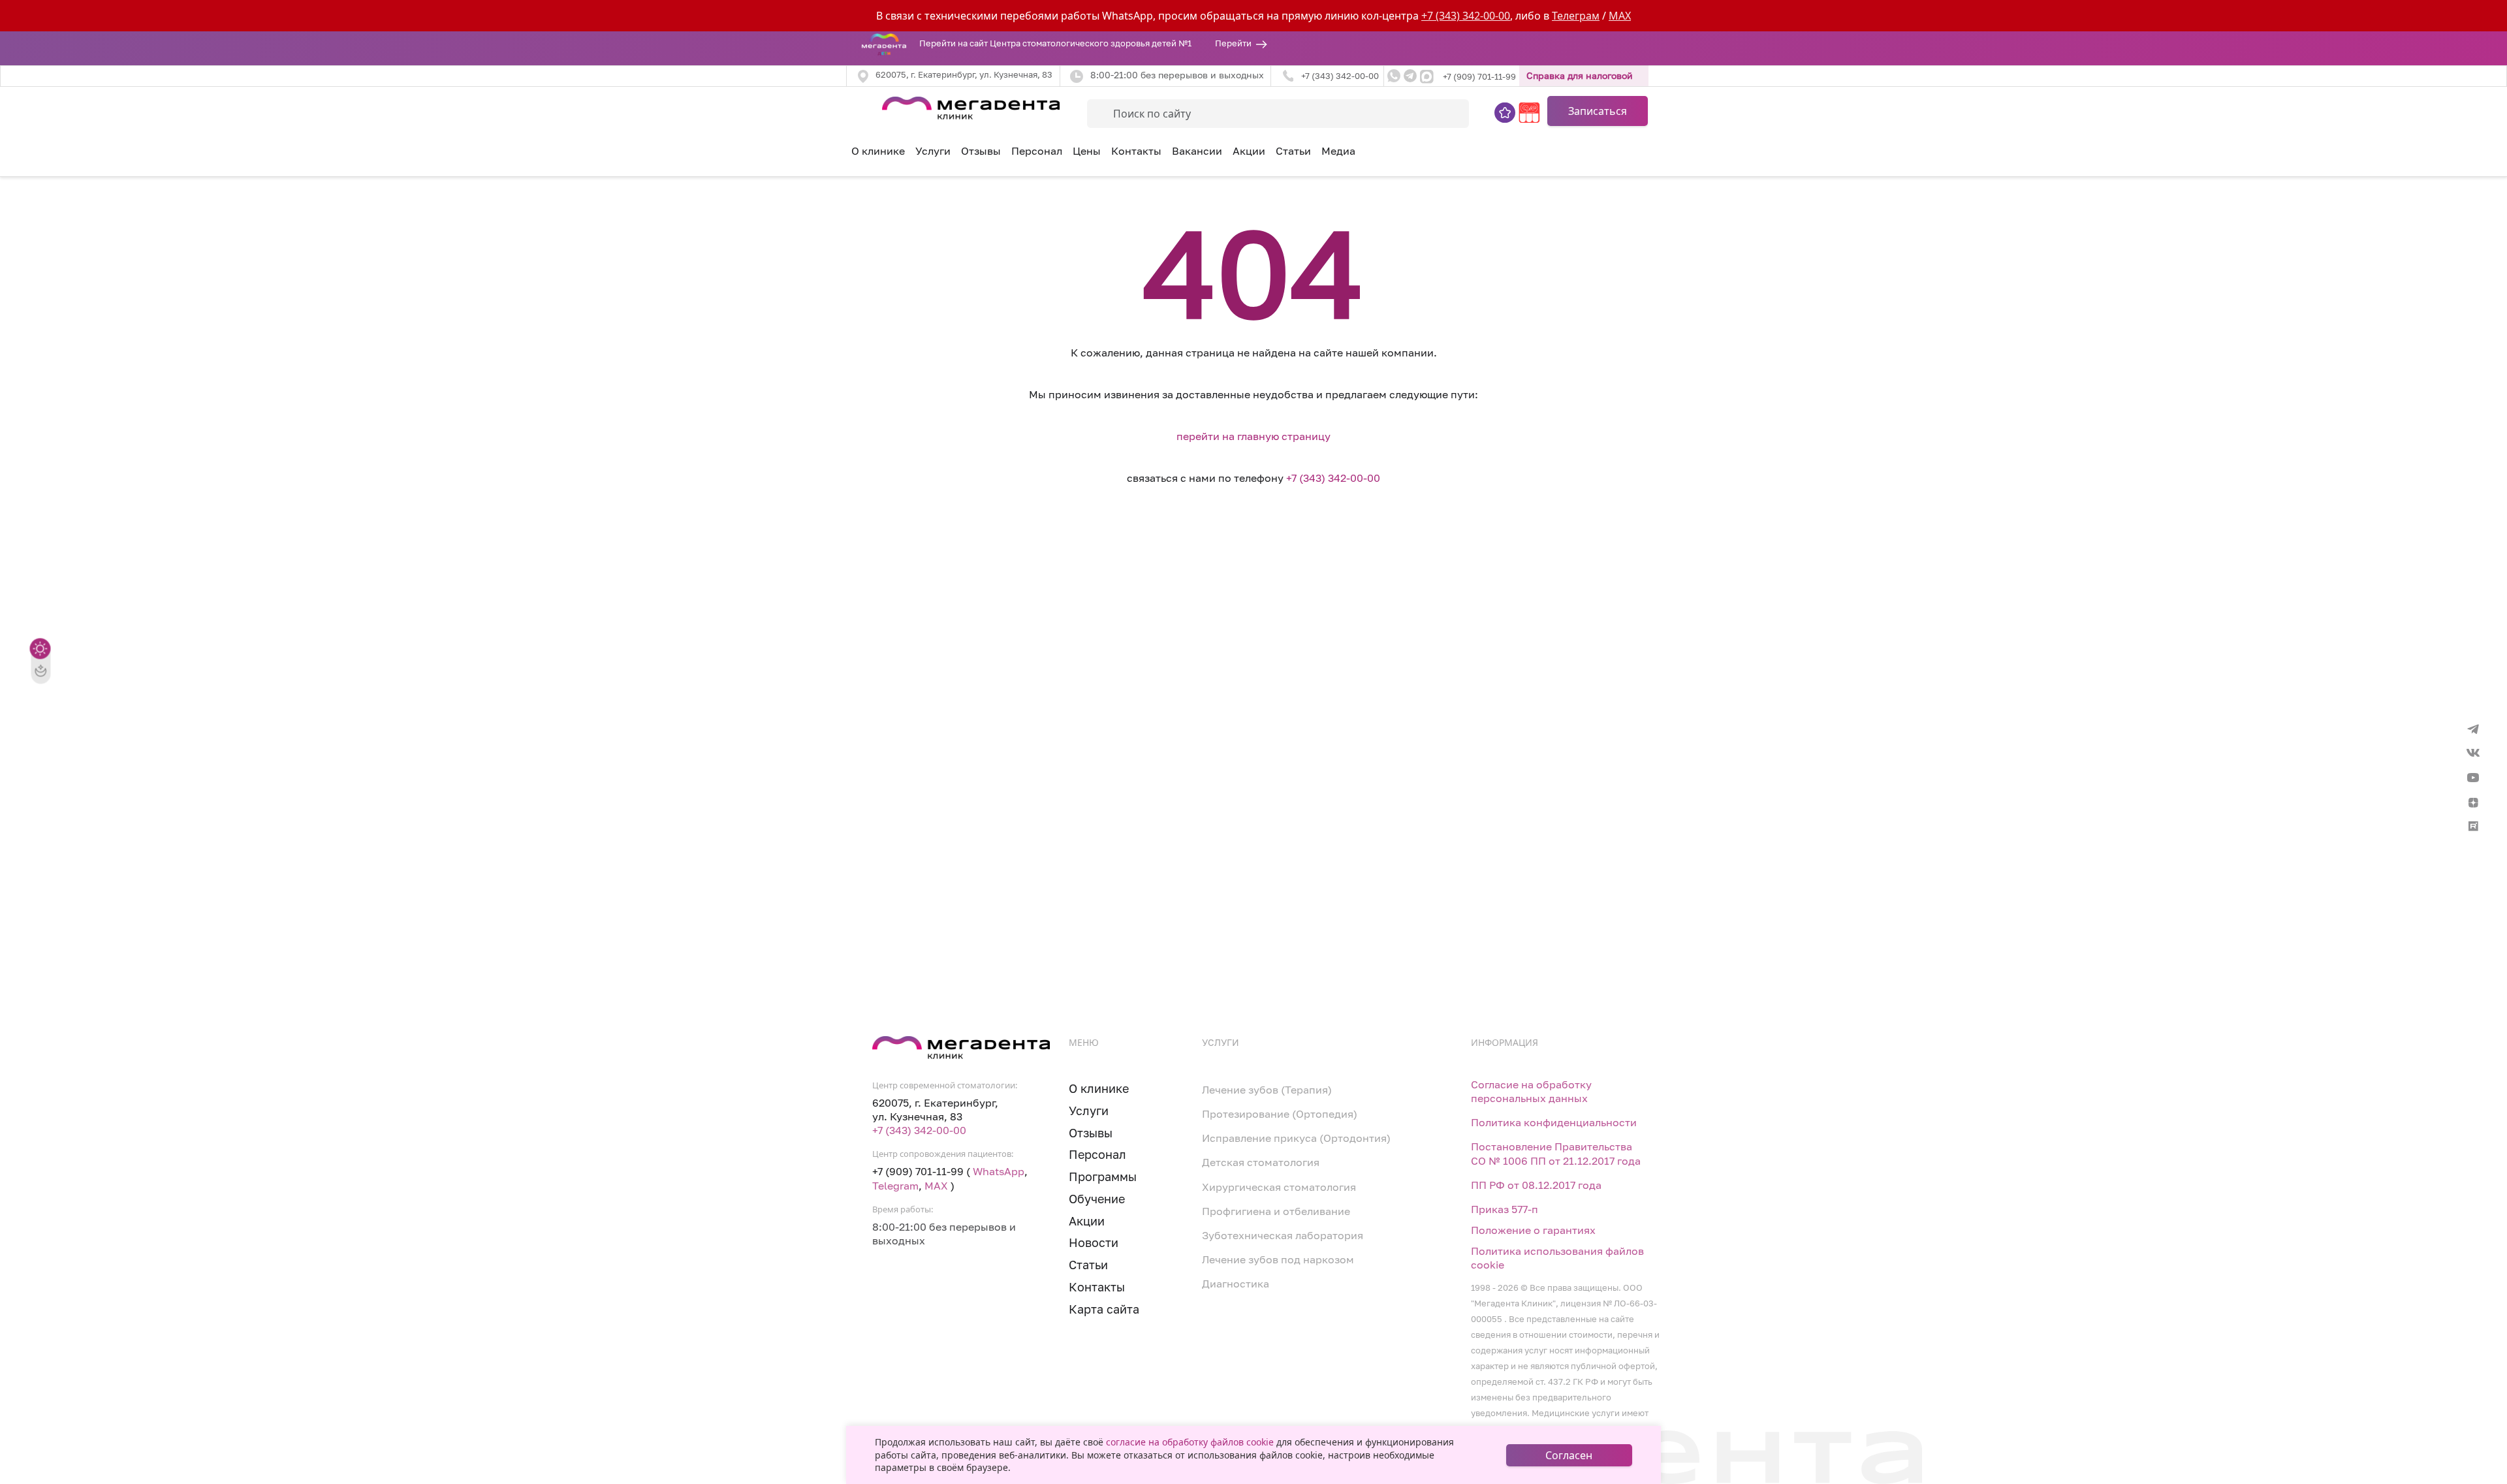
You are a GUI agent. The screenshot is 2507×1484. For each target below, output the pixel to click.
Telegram (895, 1186)
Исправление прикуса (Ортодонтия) (1296, 1138)
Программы (1103, 1177)
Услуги (1089, 1111)
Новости (1094, 1243)
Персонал (1037, 151)
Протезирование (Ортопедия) (1280, 1114)
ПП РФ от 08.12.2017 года (1536, 1185)
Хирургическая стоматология (1279, 1187)
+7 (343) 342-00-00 (1466, 16)
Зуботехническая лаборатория (1283, 1236)
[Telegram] (1410, 76)
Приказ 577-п (1505, 1209)
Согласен (1569, 1455)
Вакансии (1197, 151)
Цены (1087, 151)
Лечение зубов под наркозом (1278, 1260)
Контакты (1136, 151)
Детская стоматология (1261, 1162)
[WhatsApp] (1394, 76)
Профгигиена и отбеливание (1276, 1211)
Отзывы (981, 151)
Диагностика (1236, 1284)
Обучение (1097, 1199)
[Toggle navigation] (854, 106)
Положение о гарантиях (1533, 1230)
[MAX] (1427, 76)
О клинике (878, 151)
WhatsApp (999, 1172)
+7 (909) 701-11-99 (1479, 77)
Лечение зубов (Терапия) (1267, 1090)
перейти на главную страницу (1253, 436)
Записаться (1598, 111)
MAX (1620, 16)
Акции (1249, 151)
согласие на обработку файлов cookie (1190, 1442)
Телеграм (1576, 16)
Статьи (1293, 151)
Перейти (1233, 43)
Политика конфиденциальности (1554, 1123)
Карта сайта (1104, 1309)
